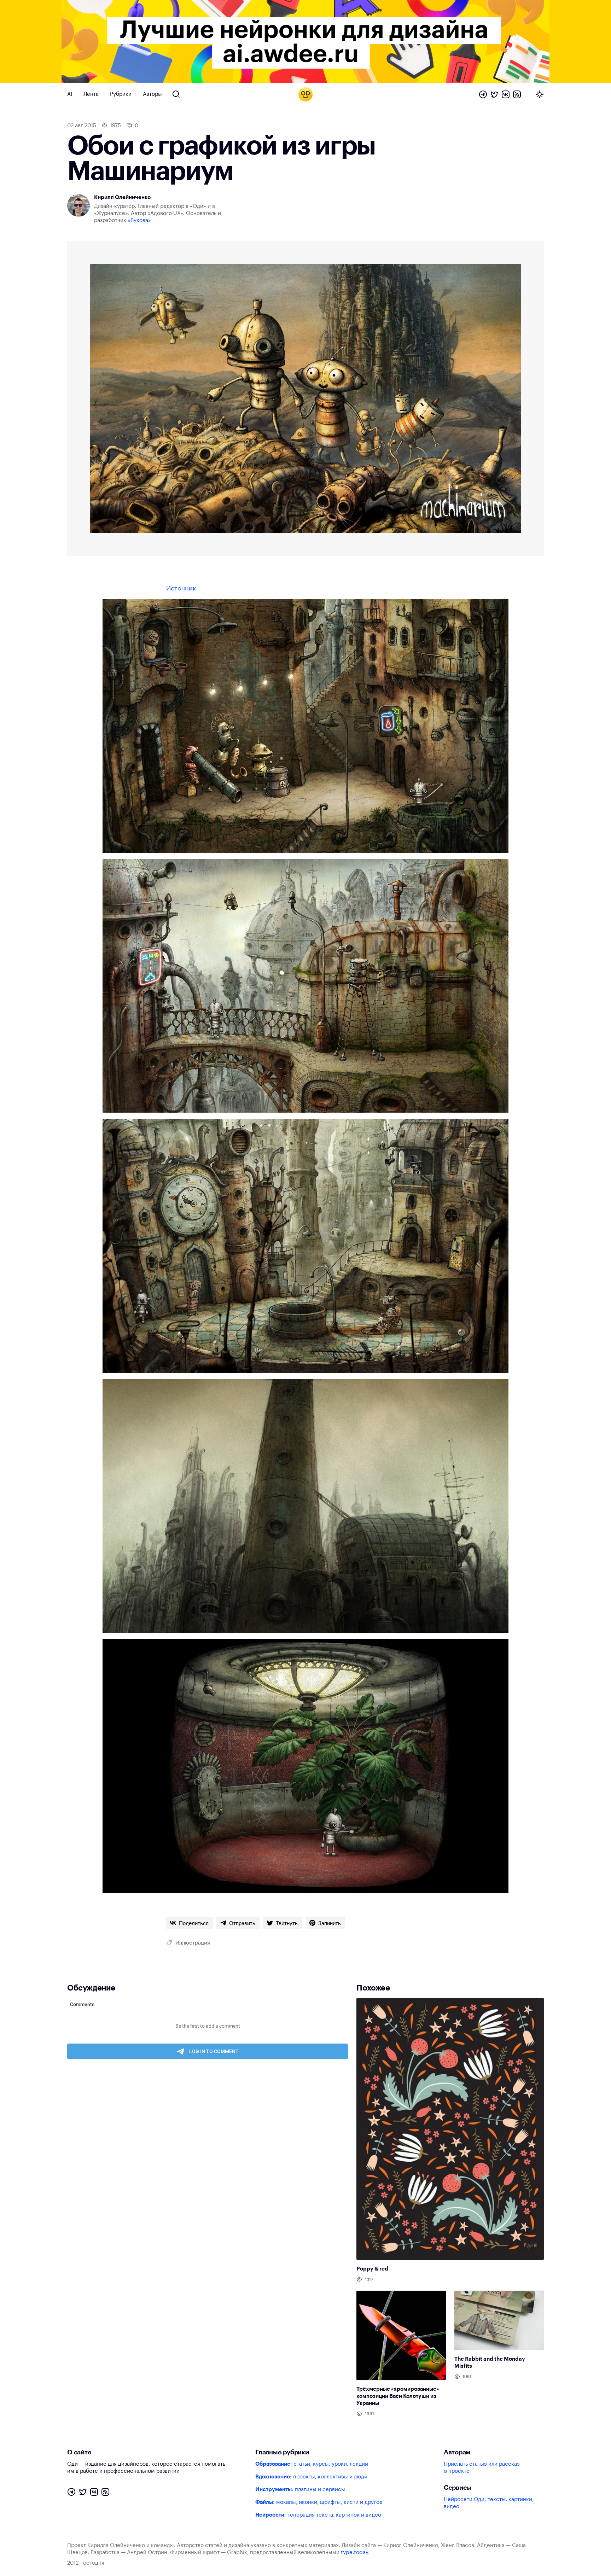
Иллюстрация (193, 1943)
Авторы (152, 94)
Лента (91, 94)
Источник (181, 588)
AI (70, 94)
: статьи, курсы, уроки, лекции (312, 2464)
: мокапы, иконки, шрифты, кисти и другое (319, 2502)
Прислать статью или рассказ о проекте (482, 2468)
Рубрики (121, 94)
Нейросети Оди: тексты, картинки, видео (489, 2503)
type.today (354, 2552)
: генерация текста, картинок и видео (318, 2515)
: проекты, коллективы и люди (311, 2477)
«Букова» (139, 220)
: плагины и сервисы (300, 2490)
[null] (190, 1923)
